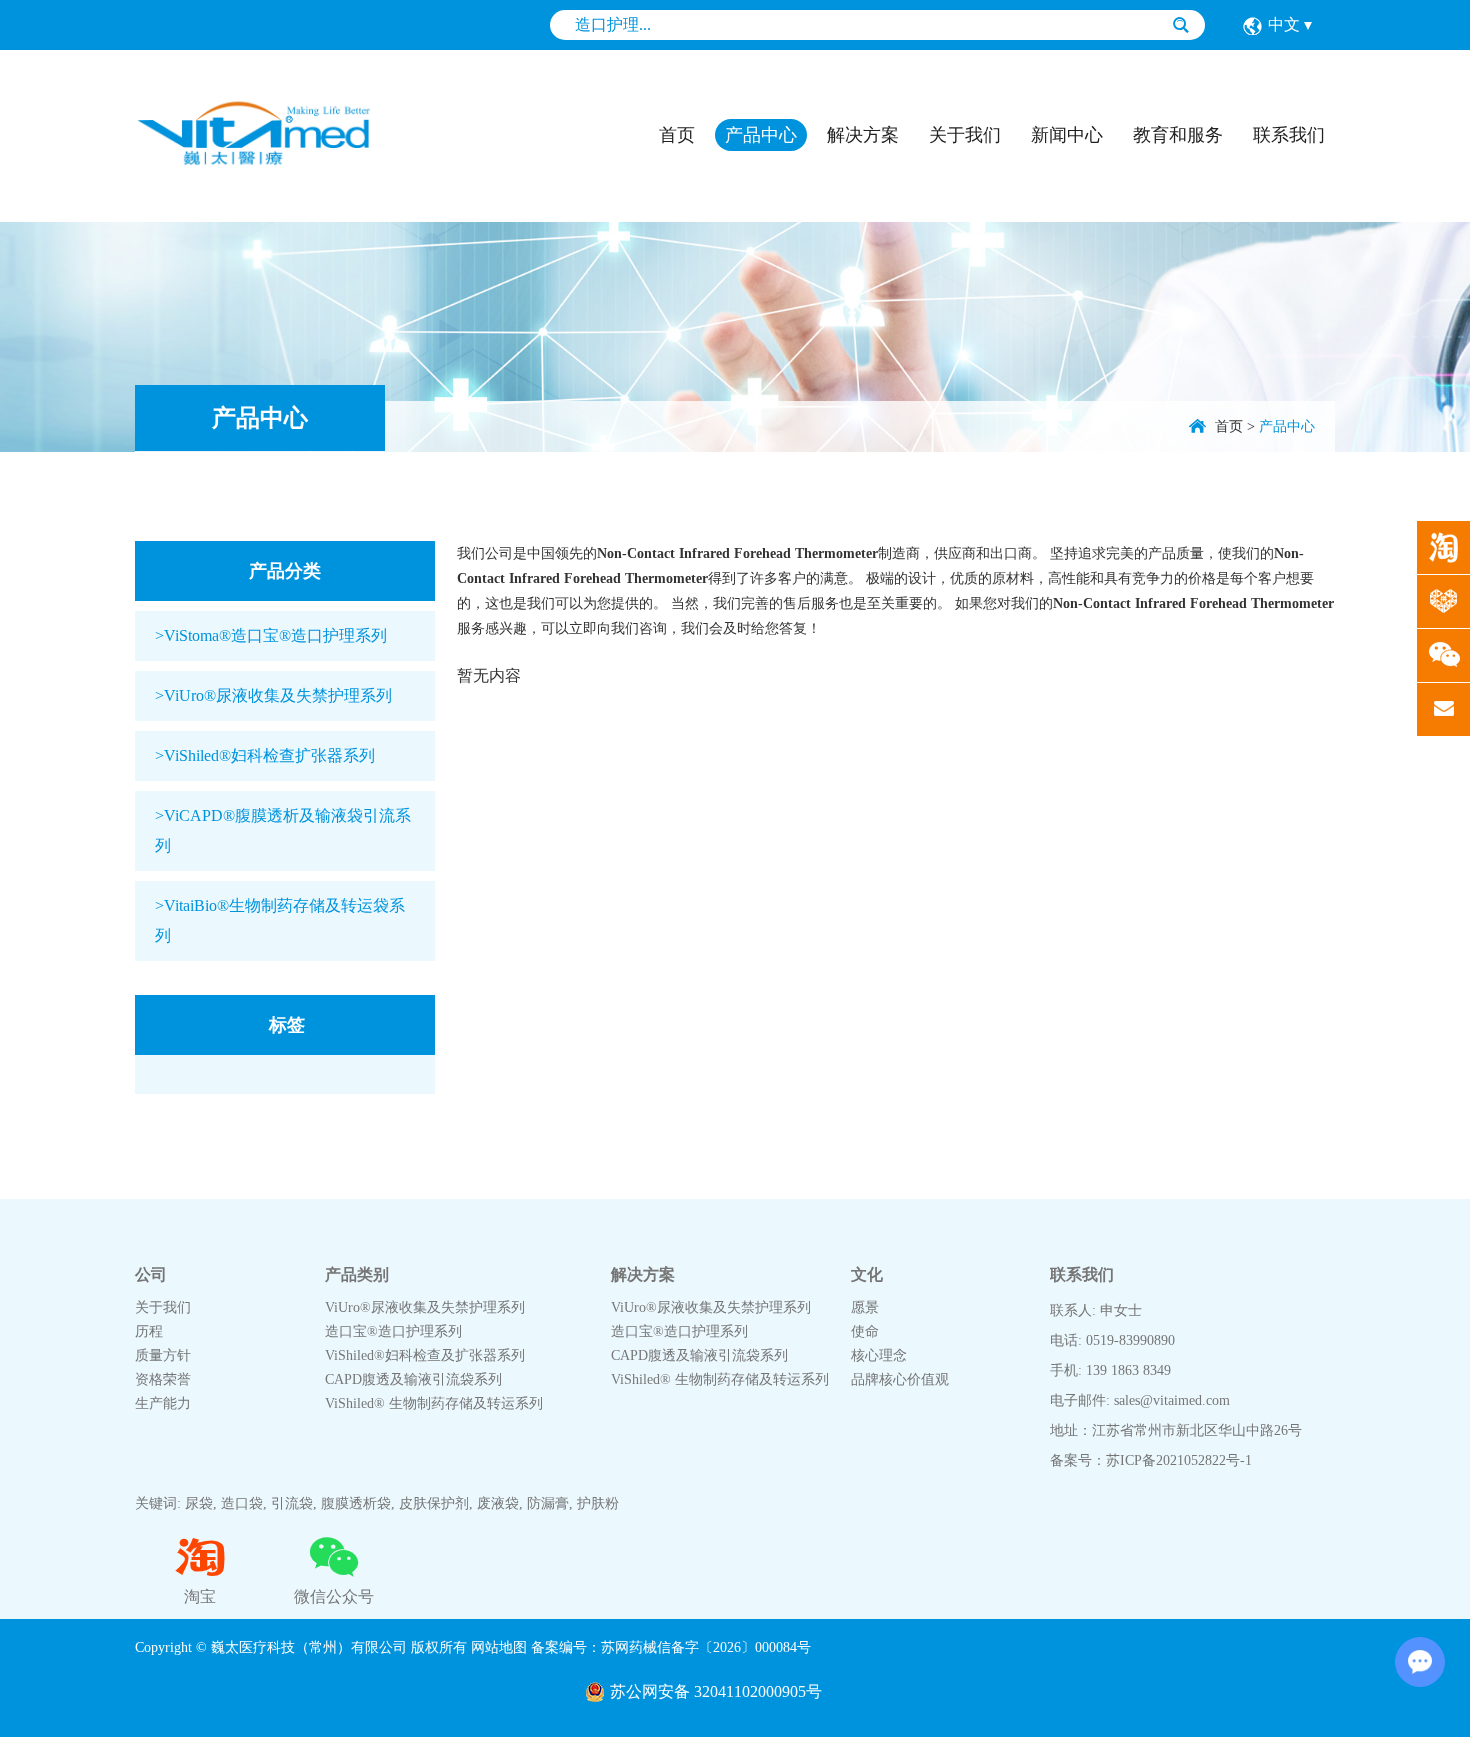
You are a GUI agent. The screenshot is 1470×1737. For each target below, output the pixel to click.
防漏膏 (548, 1503)
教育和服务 (1178, 135)
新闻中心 (1067, 135)
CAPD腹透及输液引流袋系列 (413, 1379)
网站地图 (499, 1647)
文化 (867, 1274)
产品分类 (285, 571)
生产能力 (163, 1403)
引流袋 (292, 1503)
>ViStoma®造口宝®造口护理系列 (271, 635)
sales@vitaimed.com (1172, 1400)
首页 (677, 135)
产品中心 (761, 135)
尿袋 (199, 1503)
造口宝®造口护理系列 (393, 1331)
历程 (149, 1331)
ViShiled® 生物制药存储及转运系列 (434, 1403)
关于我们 (965, 135)
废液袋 (498, 1503)
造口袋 (242, 1503)
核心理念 (879, 1355)
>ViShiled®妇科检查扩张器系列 (265, 755)
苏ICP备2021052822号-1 (1179, 1460)
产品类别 (357, 1274)
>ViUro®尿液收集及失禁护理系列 (273, 695)
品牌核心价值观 (900, 1379)
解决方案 (863, 135)
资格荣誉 (163, 1379)
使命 (865, 1331)
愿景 (865, 1307)
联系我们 (1289, 135)
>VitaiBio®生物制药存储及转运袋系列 (280, 920)
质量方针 (163, 1355)
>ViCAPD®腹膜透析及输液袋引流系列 (283, 830)
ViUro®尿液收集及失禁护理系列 (425, 1307)
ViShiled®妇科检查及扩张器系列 (425, 1355)
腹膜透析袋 (356, 1503)
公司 (151, 1274)
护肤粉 (598, 1503)
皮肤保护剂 (434, 1503)
